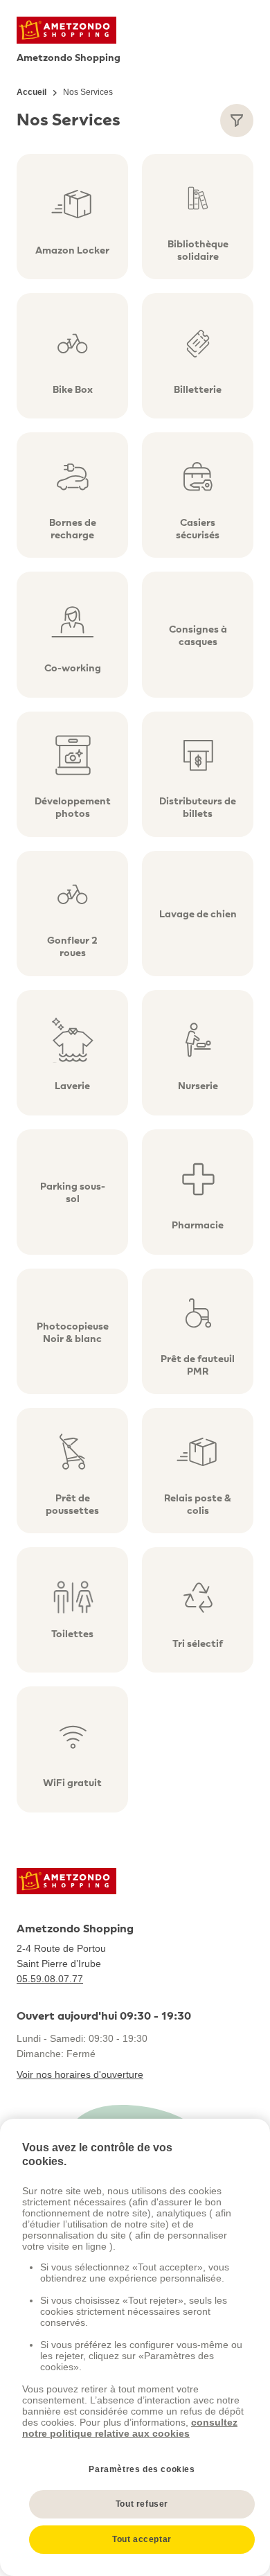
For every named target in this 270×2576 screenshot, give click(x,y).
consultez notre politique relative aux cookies (130, 2428)
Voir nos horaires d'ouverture (80, 2074)
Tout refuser (142, 2504)
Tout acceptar (142, 2539)
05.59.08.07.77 (50, 1979)
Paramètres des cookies (142, 2469)
